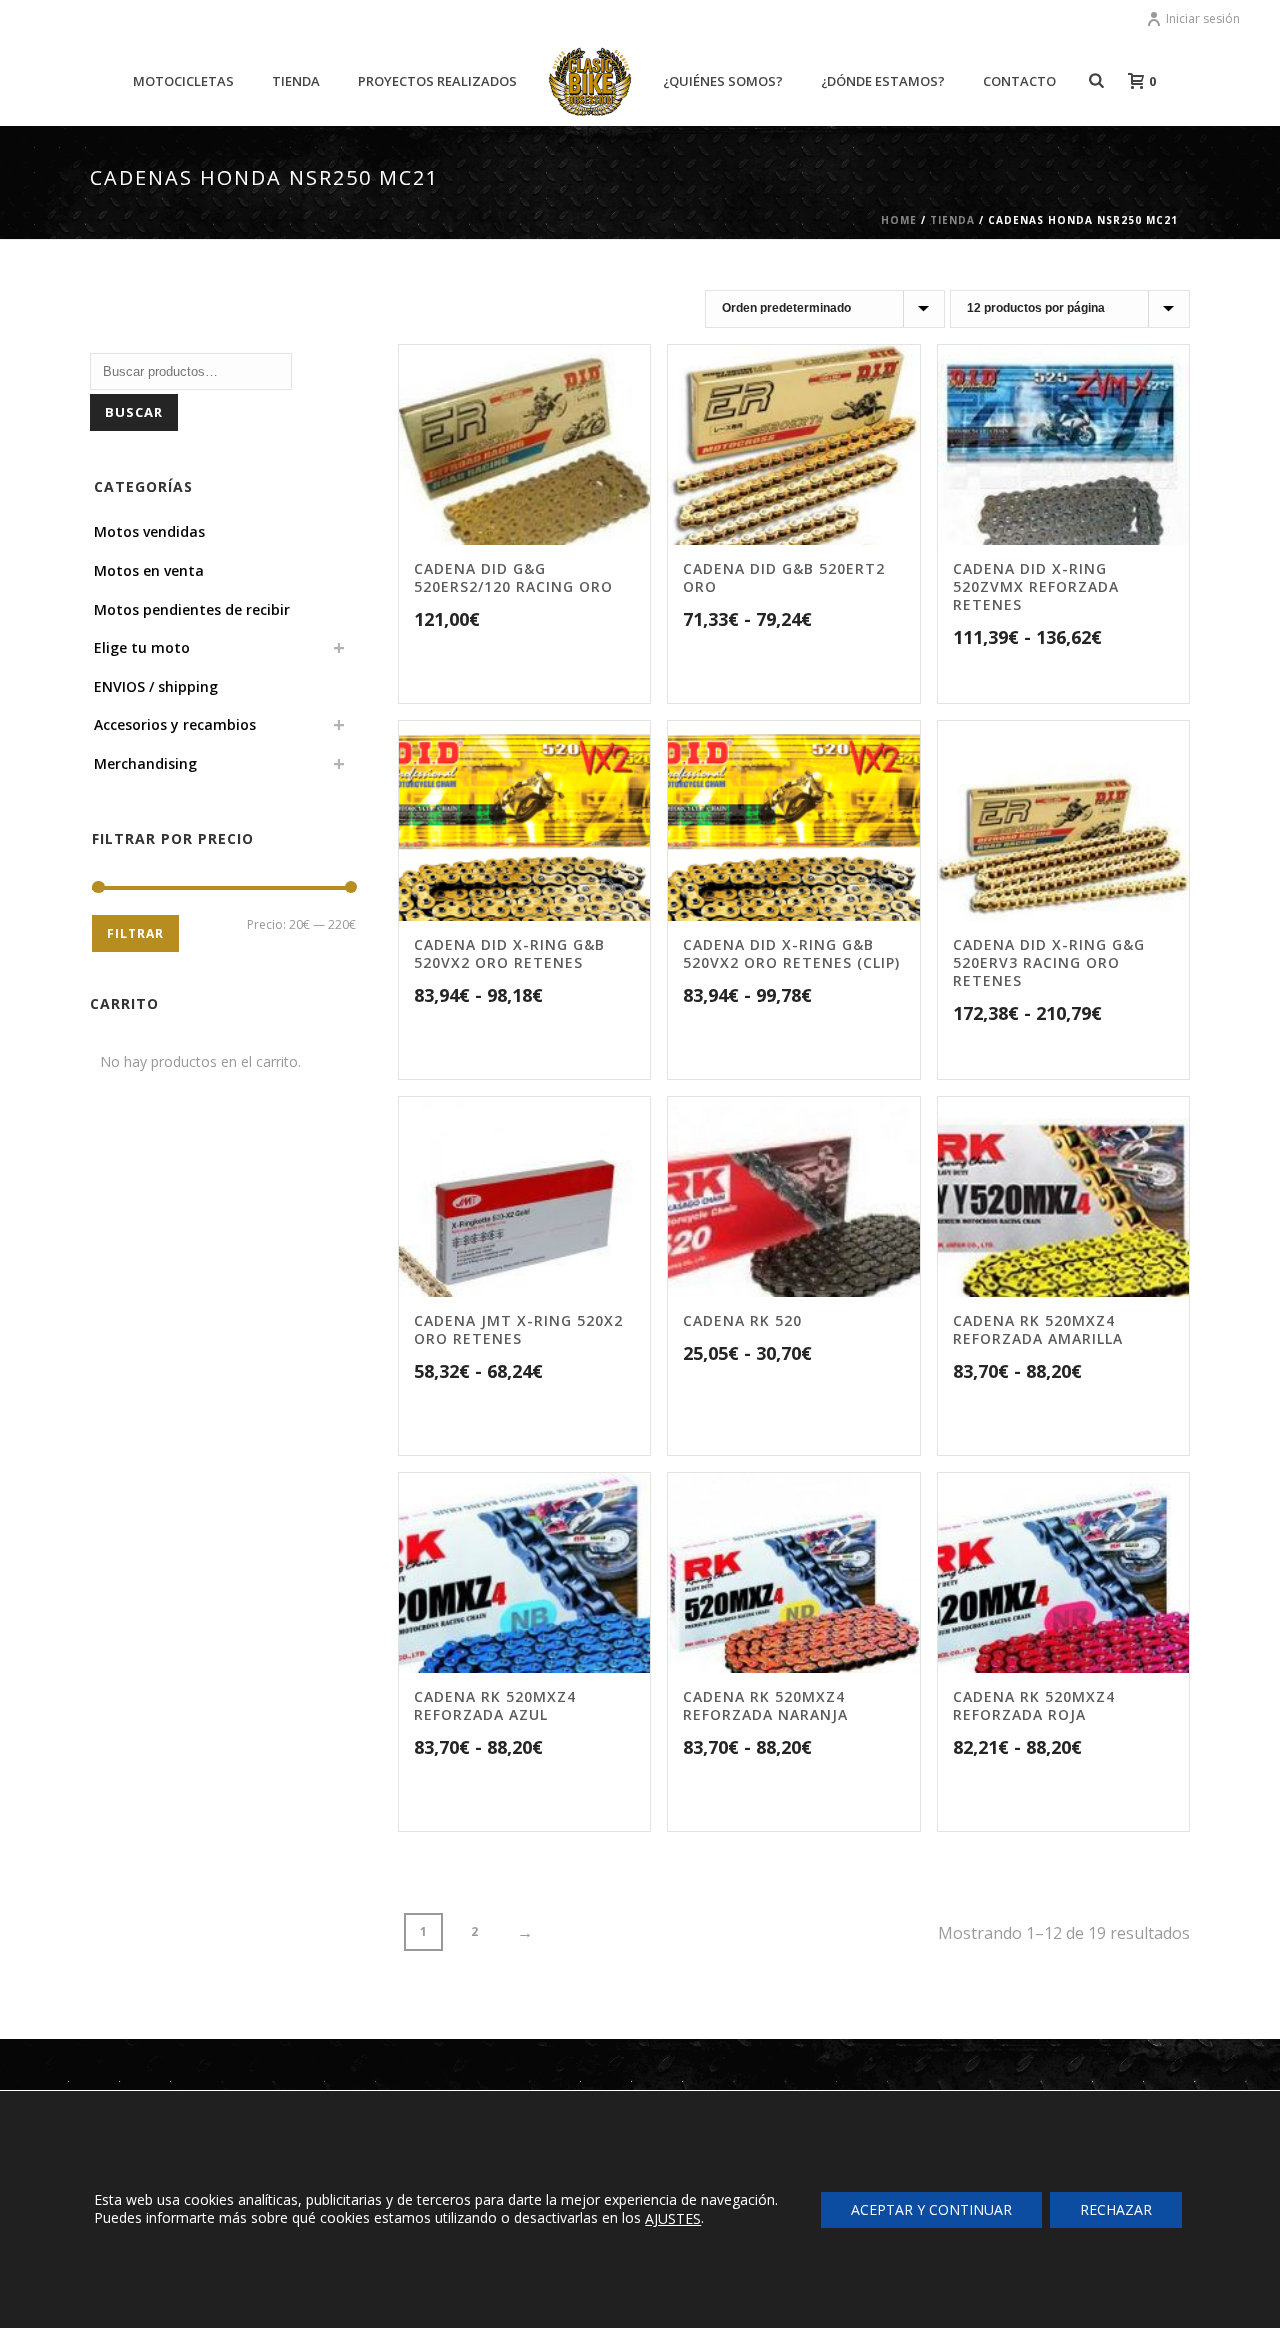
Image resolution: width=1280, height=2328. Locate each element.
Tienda (296, 81)
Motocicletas (183, 81)
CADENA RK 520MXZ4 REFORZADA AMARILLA (1038, 1329)
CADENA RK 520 (742, 1320)
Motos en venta (149, 570)
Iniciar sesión (1203, 18)
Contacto (1019, 81)
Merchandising (145, 763)
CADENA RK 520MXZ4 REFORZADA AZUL (495, 1705)
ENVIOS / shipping (156, 686)
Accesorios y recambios (175, 724)
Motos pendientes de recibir (192, 609)
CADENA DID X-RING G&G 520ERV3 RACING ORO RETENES (1049, 962)
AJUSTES (673, 2219)
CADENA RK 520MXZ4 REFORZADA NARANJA (765, 1705)
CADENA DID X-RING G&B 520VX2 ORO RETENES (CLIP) (791, 953)
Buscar (134, 412)
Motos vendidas (149, 531)
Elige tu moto (142, 647)
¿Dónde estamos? (883, 81)
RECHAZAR (1116, 2208)
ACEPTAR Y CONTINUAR (931, 2208)
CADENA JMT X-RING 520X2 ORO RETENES (518, 1329)
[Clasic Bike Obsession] (590, 82)
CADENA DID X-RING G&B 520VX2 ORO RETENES (509, 953)
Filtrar (135, 933)
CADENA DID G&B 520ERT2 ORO (784, 577)
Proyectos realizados (437, 81)
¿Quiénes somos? (723, 81)
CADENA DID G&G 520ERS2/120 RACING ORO (513, 577)
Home (899, 220)
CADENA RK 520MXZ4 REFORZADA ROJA (1034, 1705)
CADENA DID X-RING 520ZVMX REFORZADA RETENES (1036, 586)
